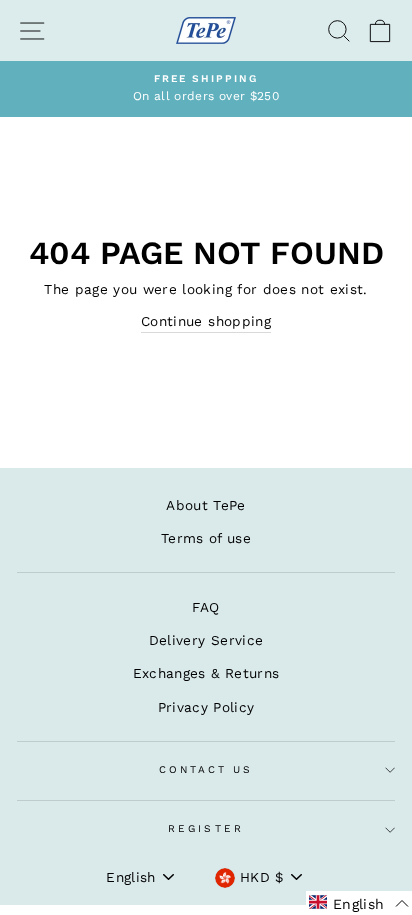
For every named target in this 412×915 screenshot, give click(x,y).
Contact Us (206, 769)
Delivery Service (206, 640)
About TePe (205, 505)
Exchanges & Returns (206, 673)
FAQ (205, 607)
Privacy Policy (206, 707)
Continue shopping (206, 321)
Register (205, 828)
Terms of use (206, 538)
